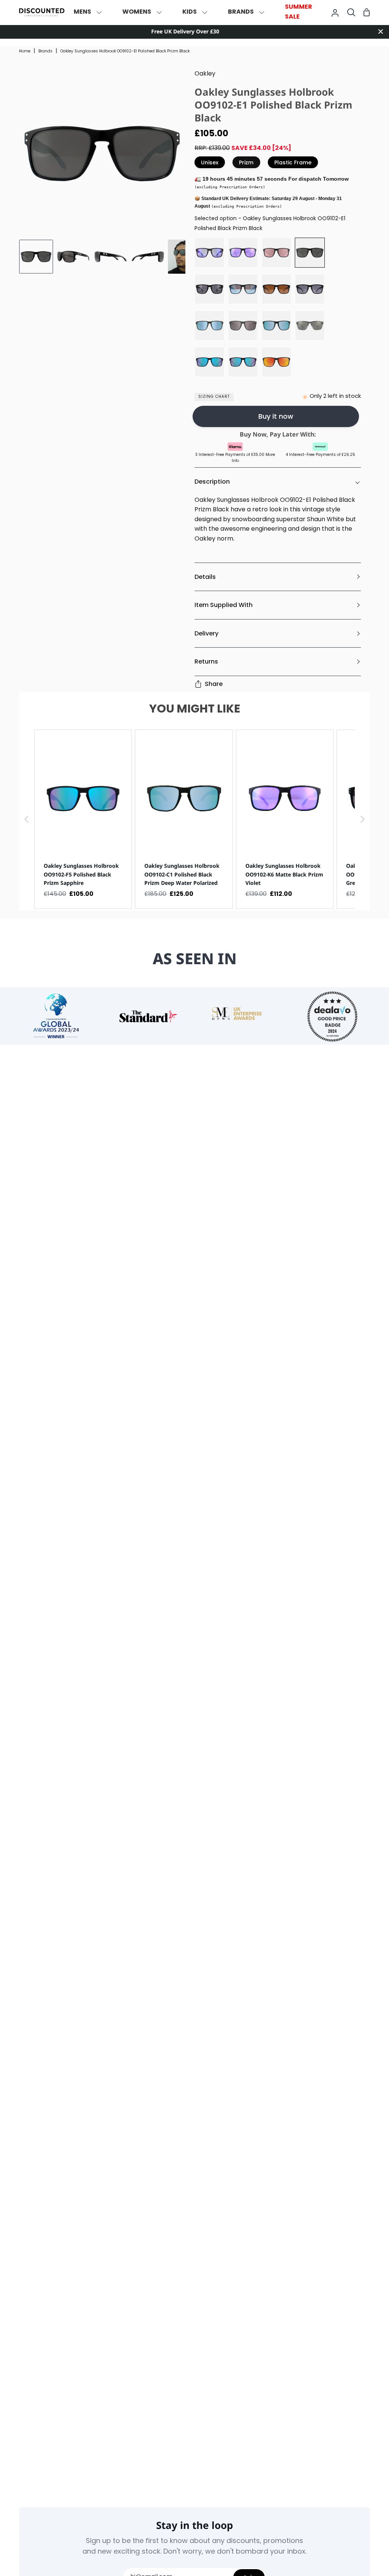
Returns (206, 661)
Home (25, 51)
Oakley (205, 74)
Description (212, 482)
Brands (45, 51)
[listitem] (83, 819)
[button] (27, 819)
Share (214, 684)
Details (205, 577)
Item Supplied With (224, 605)
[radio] (210, 253)
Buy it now (276, 416)
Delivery (206, 633)
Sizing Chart (214, 397)
